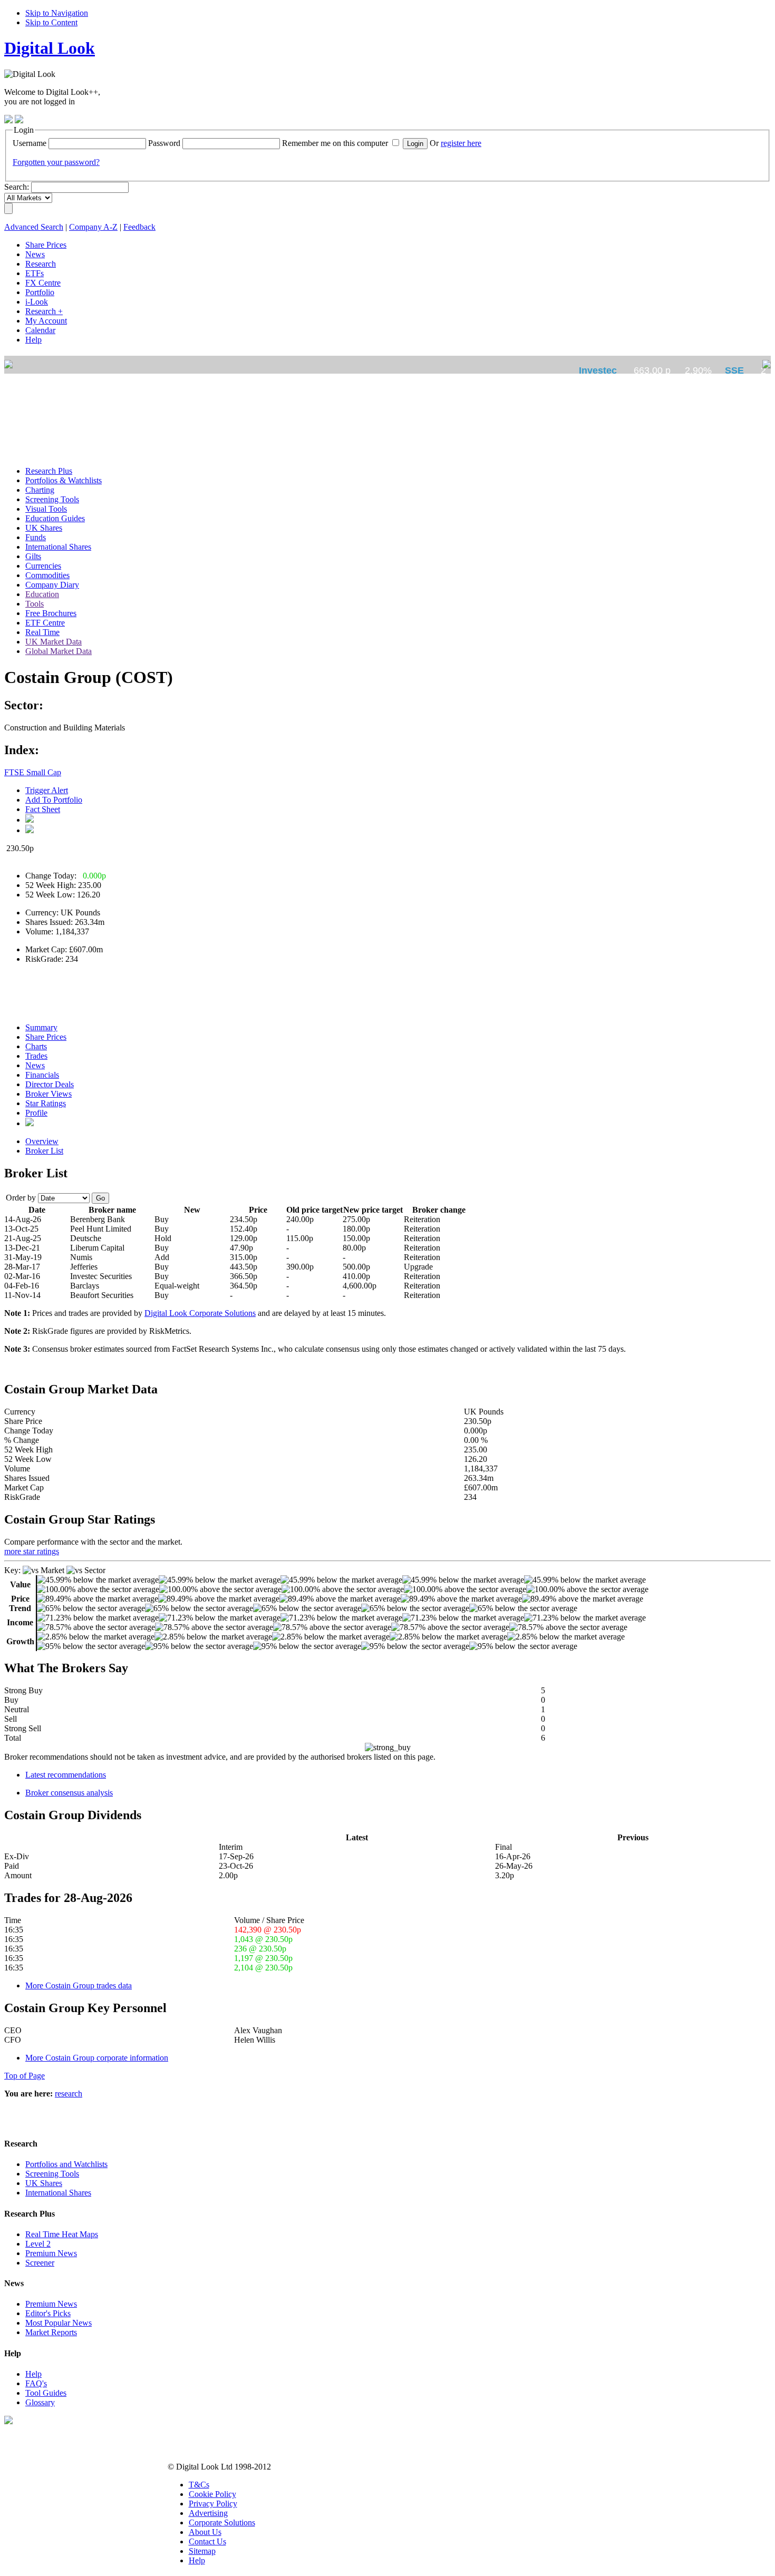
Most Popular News (59, 2323)
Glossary (40, 2402)
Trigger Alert (47, 790)
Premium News (51, 2253)
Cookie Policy (212, 2494)
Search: (17, 187)
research (69, 2094)
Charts (36, 1046)
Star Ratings (46, 1103)
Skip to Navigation (57, 13)
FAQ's (36, 2383)
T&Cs (199, 2485)
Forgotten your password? (56, 162)
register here (461, 143)
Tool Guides (46, 2393)
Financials (42, 1075)
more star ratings (32, 1551)
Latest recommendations (66, 1775)
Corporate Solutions (222, 2523)
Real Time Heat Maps (62, 2234)
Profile (36, 1113)
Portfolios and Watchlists (66, 2164)
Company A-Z (93, 227)
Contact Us (207, 2541)
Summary (41, 1027)
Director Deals (50, 1084)
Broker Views (49, 1094)
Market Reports (51, 2332)
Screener (40, 2263)
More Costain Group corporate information (97, 2058)
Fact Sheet (43, 809)
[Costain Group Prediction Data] (30, 1123)
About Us (205, 2532)
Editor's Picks (48, 2313)
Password (164, 143)
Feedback (139, 227)
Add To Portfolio (54, 800)
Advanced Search (34, 227)
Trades (36, 1056)
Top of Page (25, 2076)
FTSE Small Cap (33, 772)
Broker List (44, 1151)
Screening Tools (52, 2174)
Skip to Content (51, 22)
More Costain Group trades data (79, 1985)
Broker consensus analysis (69, 1793)
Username (30, 143)
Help (33, 2374)
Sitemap (202, 2551)
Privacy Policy (213, 2504)
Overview (42, 1141)
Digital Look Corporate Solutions (200, 1313)
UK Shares (44, 2183)
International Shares (58, 2193)
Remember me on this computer (335, 143)
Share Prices (46, 1037)
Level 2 (38, 2244)
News (35, 1065)
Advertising (208, 2513)
